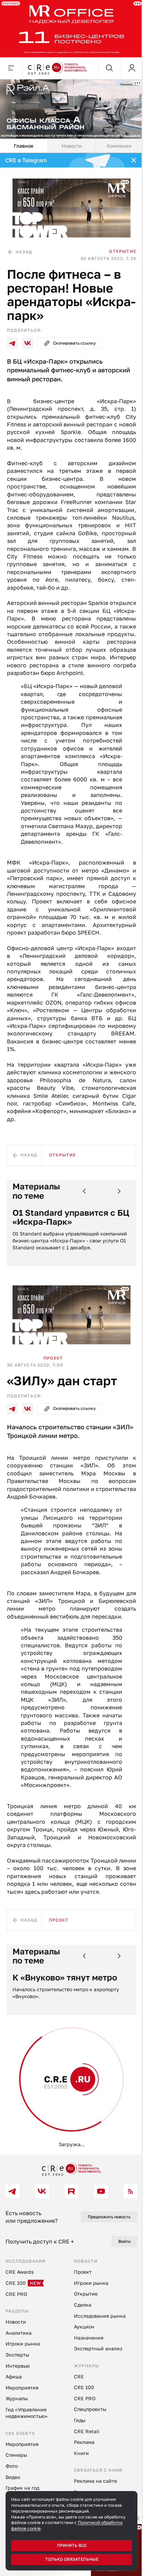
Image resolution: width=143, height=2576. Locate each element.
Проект (53, 1380)
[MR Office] (69, 28)
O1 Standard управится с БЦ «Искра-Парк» (64, 1241)
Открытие (117, 245)
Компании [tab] (115, 142)
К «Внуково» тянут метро (65, 2022)
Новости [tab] (69, 142)
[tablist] (69, 142)
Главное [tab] (23, 142)
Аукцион (51, 2149)
